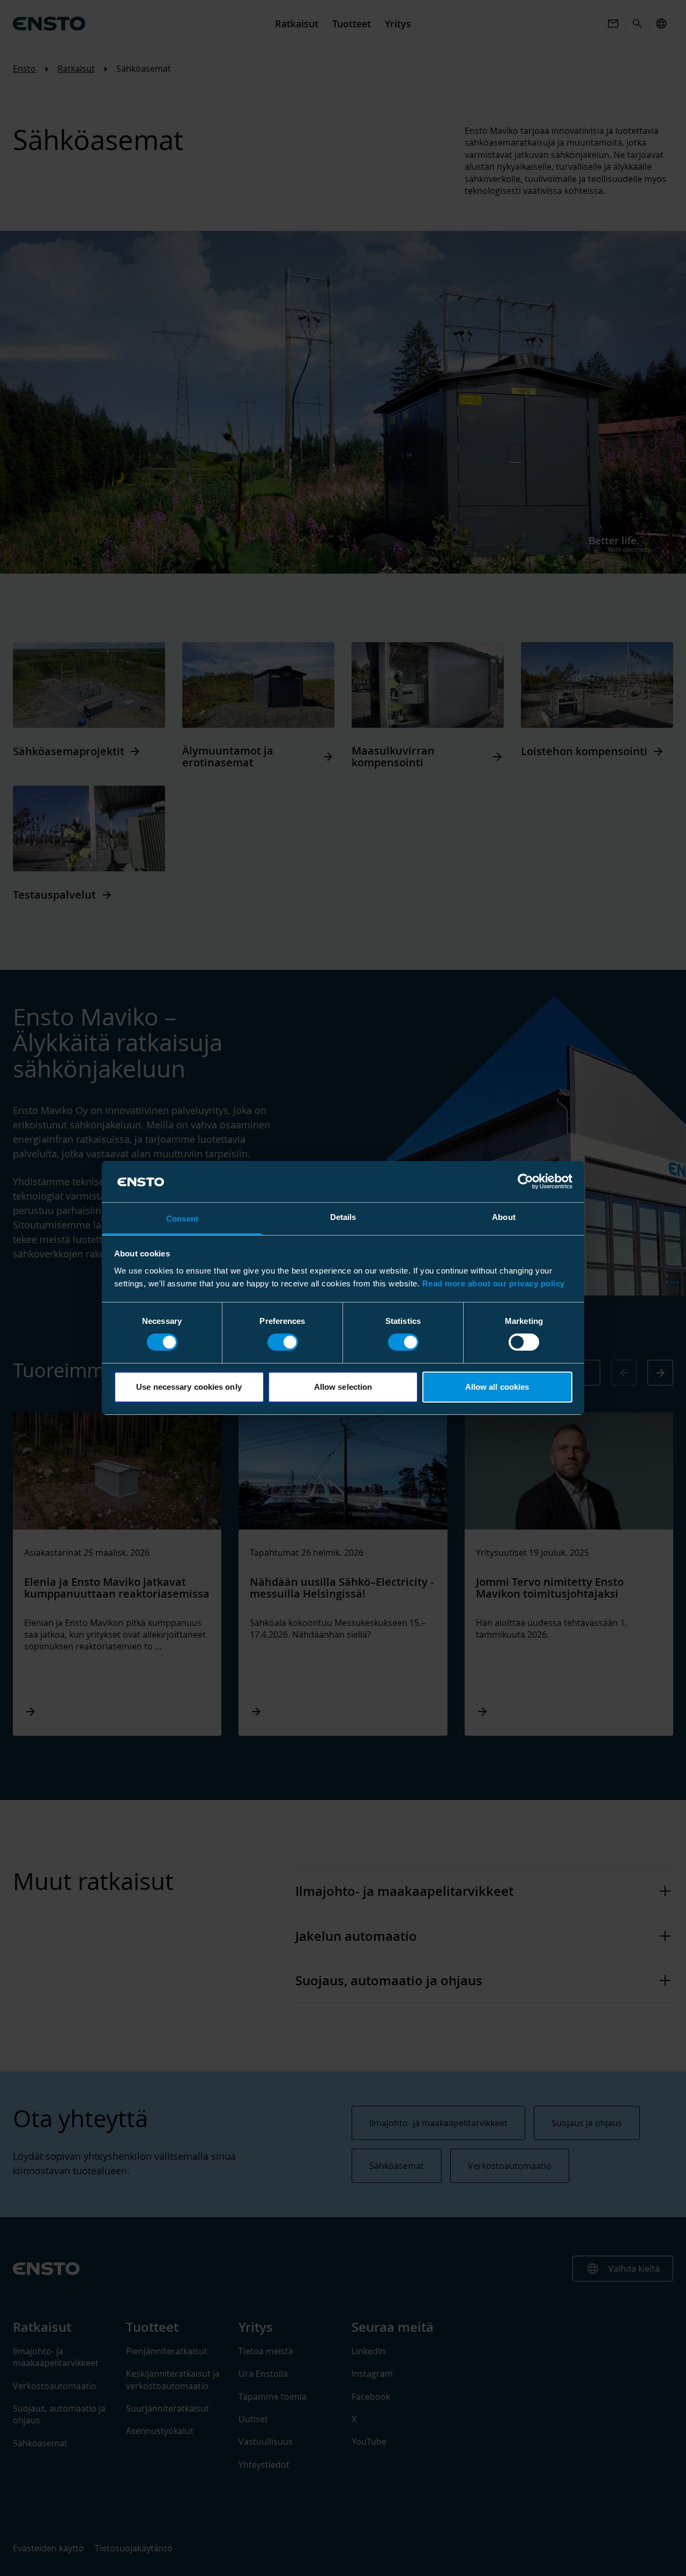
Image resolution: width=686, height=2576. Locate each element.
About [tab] (504, 1217)
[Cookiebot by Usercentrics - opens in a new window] (525, 1181)
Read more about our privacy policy (494, 1283)
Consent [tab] (182, 1219)
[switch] (283, 1342)
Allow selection (343, 1387)
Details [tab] (343, 1217)
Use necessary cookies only (189, 1387)
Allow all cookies (497, 1387)
